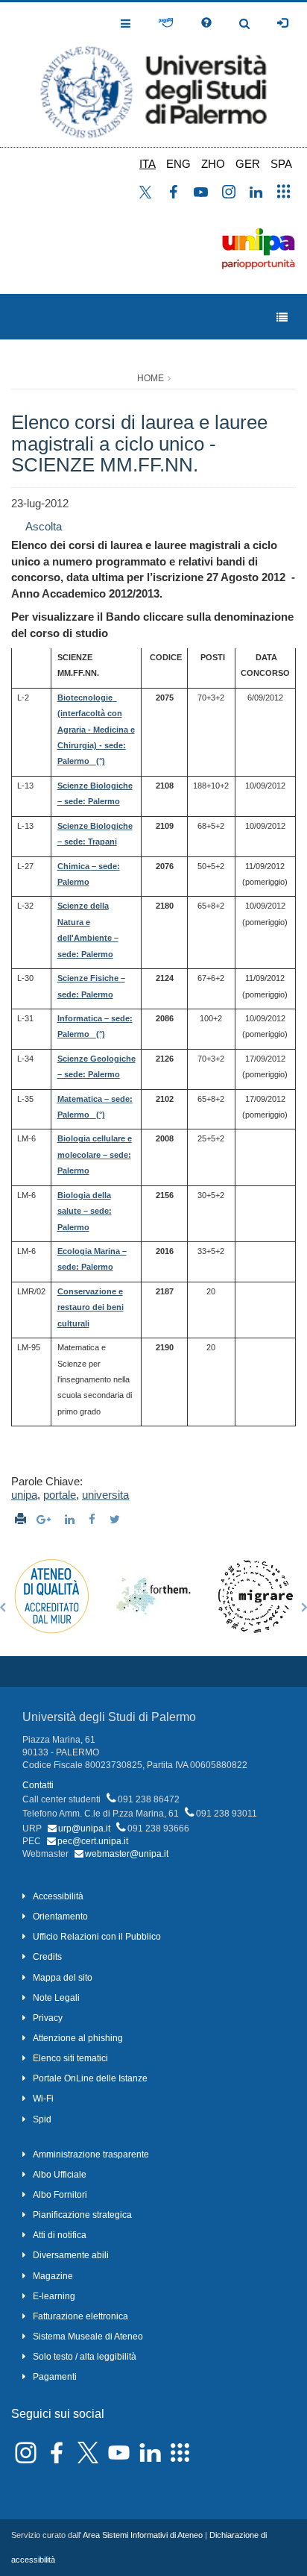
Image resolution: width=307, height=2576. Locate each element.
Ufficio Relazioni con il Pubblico (97, 1937)
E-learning (54, 2296)
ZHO (213, 164)
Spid (42, 2119)
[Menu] (282, 317)
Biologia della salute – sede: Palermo (85, 1211)
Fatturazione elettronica (80, 2316)
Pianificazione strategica (82, 2215)
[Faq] (206, 23)
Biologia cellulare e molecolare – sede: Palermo (95, 1154)
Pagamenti (55, 2377)
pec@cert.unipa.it (93, 1841)
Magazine (53, 2276)
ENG (178, 164)
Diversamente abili (71, 2255)
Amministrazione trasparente (91, 2154)
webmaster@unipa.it (127, 1854)
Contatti (38, 1785)
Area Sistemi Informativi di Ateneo (143, 2535)
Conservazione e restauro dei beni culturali (91, 1307)
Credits (47, 1957)
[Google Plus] (45, 1519)
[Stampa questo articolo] (20, 1519)
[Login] (282, 23)
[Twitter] (117, 1519)
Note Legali (56, 1998)
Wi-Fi (43, 2099)
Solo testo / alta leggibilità (85, 2357)
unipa (24, 1495)
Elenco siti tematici (70, 2058)
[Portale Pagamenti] (166, 23)
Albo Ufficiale (60, 2175)
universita (105, 1495)
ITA (148, 164)
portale (60, 1495)
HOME (151, 378)
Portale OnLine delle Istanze (90, 2078)
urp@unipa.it (84, 1828)
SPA (281, 164)
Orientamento (60, 1917)
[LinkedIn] (72, 1519)
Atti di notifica (60, 2235)
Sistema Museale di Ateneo (88, 2337)
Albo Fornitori (60, 2195)
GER (248, 164)
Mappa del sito (63, 1978)
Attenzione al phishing (78, 2038)
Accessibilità (58, 1896)
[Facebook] (94, 1519)
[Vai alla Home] (153, 75)
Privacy (48, 2018)
